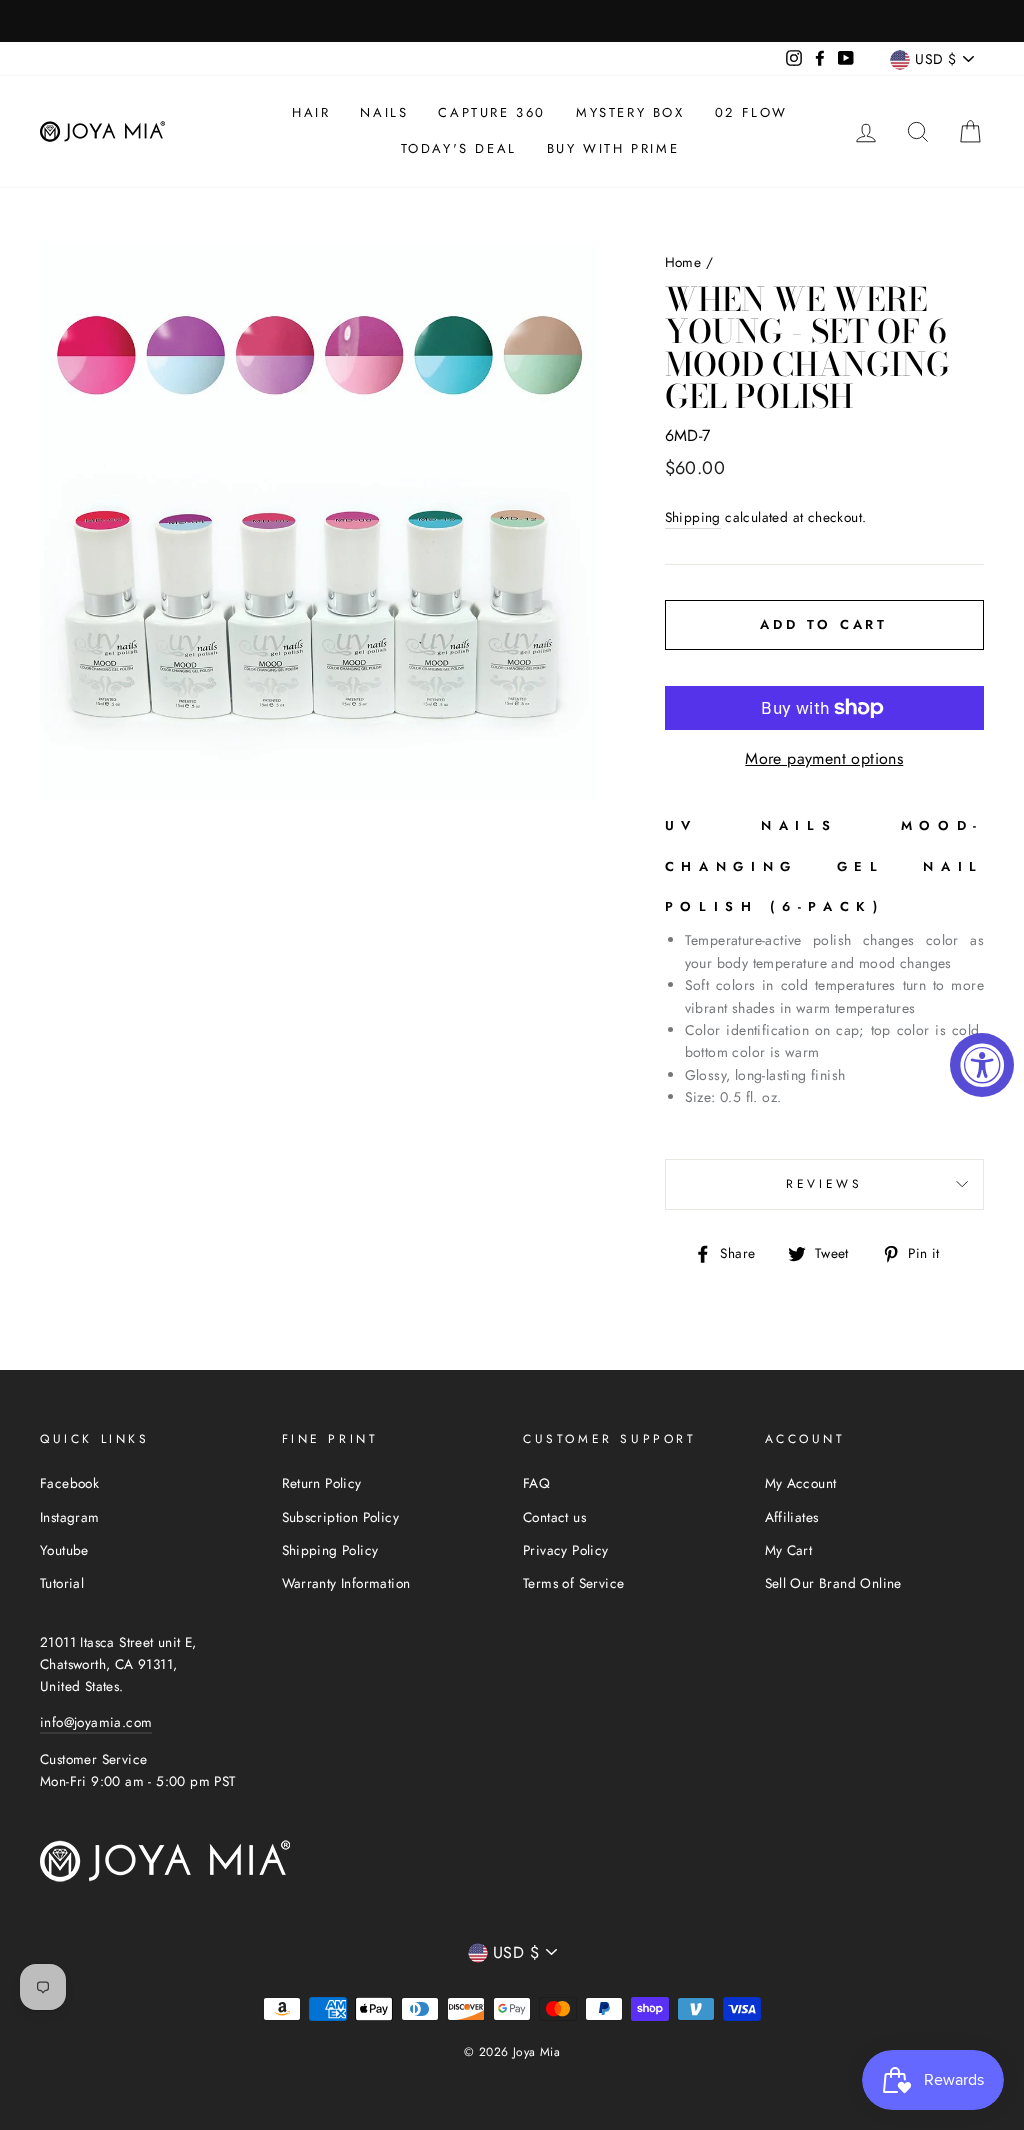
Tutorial (62, 1583)
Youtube (64, 1550)
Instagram (70, 1517)
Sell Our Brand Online (833, 1583)
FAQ (536, 1483)
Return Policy (322, 1483)
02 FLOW (751, 112)
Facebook (69, 1483)
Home (683, 262)
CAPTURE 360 (492, 112)
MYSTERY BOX (630, 112)
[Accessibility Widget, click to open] (982, 1065)
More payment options (824, 758)
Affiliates (792, 1517)
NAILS (384, 112)
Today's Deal (459, 148)
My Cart (789, 1550)
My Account (801, 1483)
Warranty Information (346, 1583)
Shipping (693, 517)
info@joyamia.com (96, 1722)
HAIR (311, 112)
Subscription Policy (341, 1517)
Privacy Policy (566, 1550)
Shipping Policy (330, 1550)
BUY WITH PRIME (613, 148)
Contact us (554, 1517)
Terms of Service (573, 1583)
